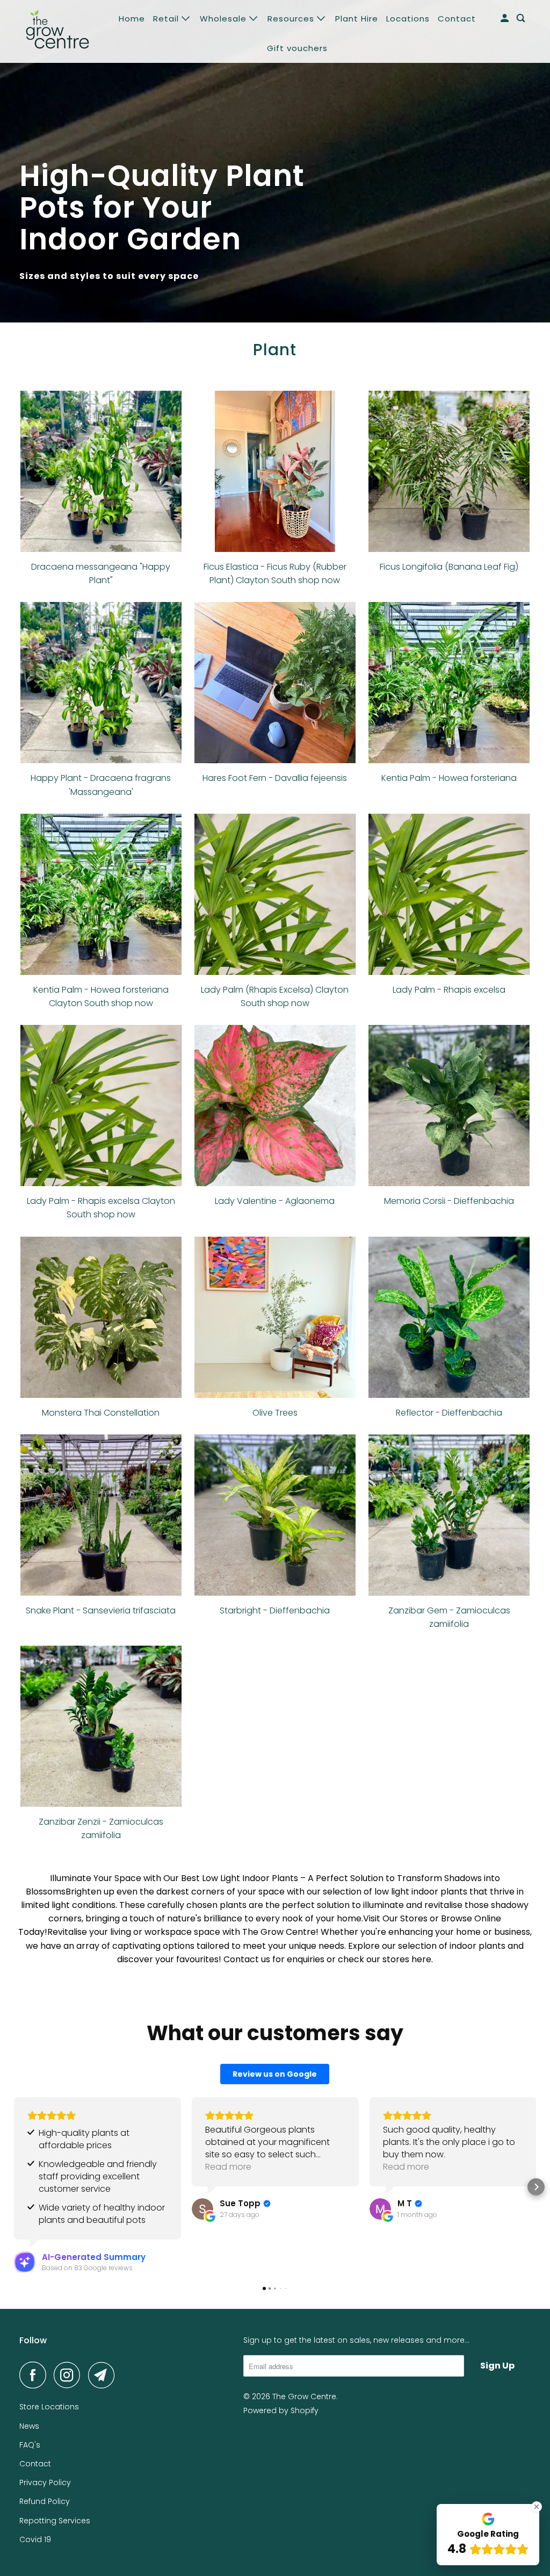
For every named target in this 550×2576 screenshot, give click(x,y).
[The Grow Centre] (57, 31)
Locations (408, 19)
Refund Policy (45, 2501)
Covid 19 (35, 2539)
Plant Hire (357, 19)
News (29, 2426)
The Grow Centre (304, 2396)
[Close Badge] (537, 2507)
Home (132, 19)
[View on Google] (202, 2209)
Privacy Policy (45, 2482)
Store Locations (49, 2407)
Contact (457, 19)
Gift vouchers (297, 48)
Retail (167, 19)
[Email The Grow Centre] (104, 2375)
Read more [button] (228, 2167)
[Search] (522, 18)
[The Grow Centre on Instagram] (70, 2375)
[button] (14, 2187)
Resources (292, 19)
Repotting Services (55, 2521)
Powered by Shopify (281, 2410)
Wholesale (225, 19)
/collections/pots (275, 161)
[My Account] (506, 18)
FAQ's (30, 2445)
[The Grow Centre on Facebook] (35, 2375)
